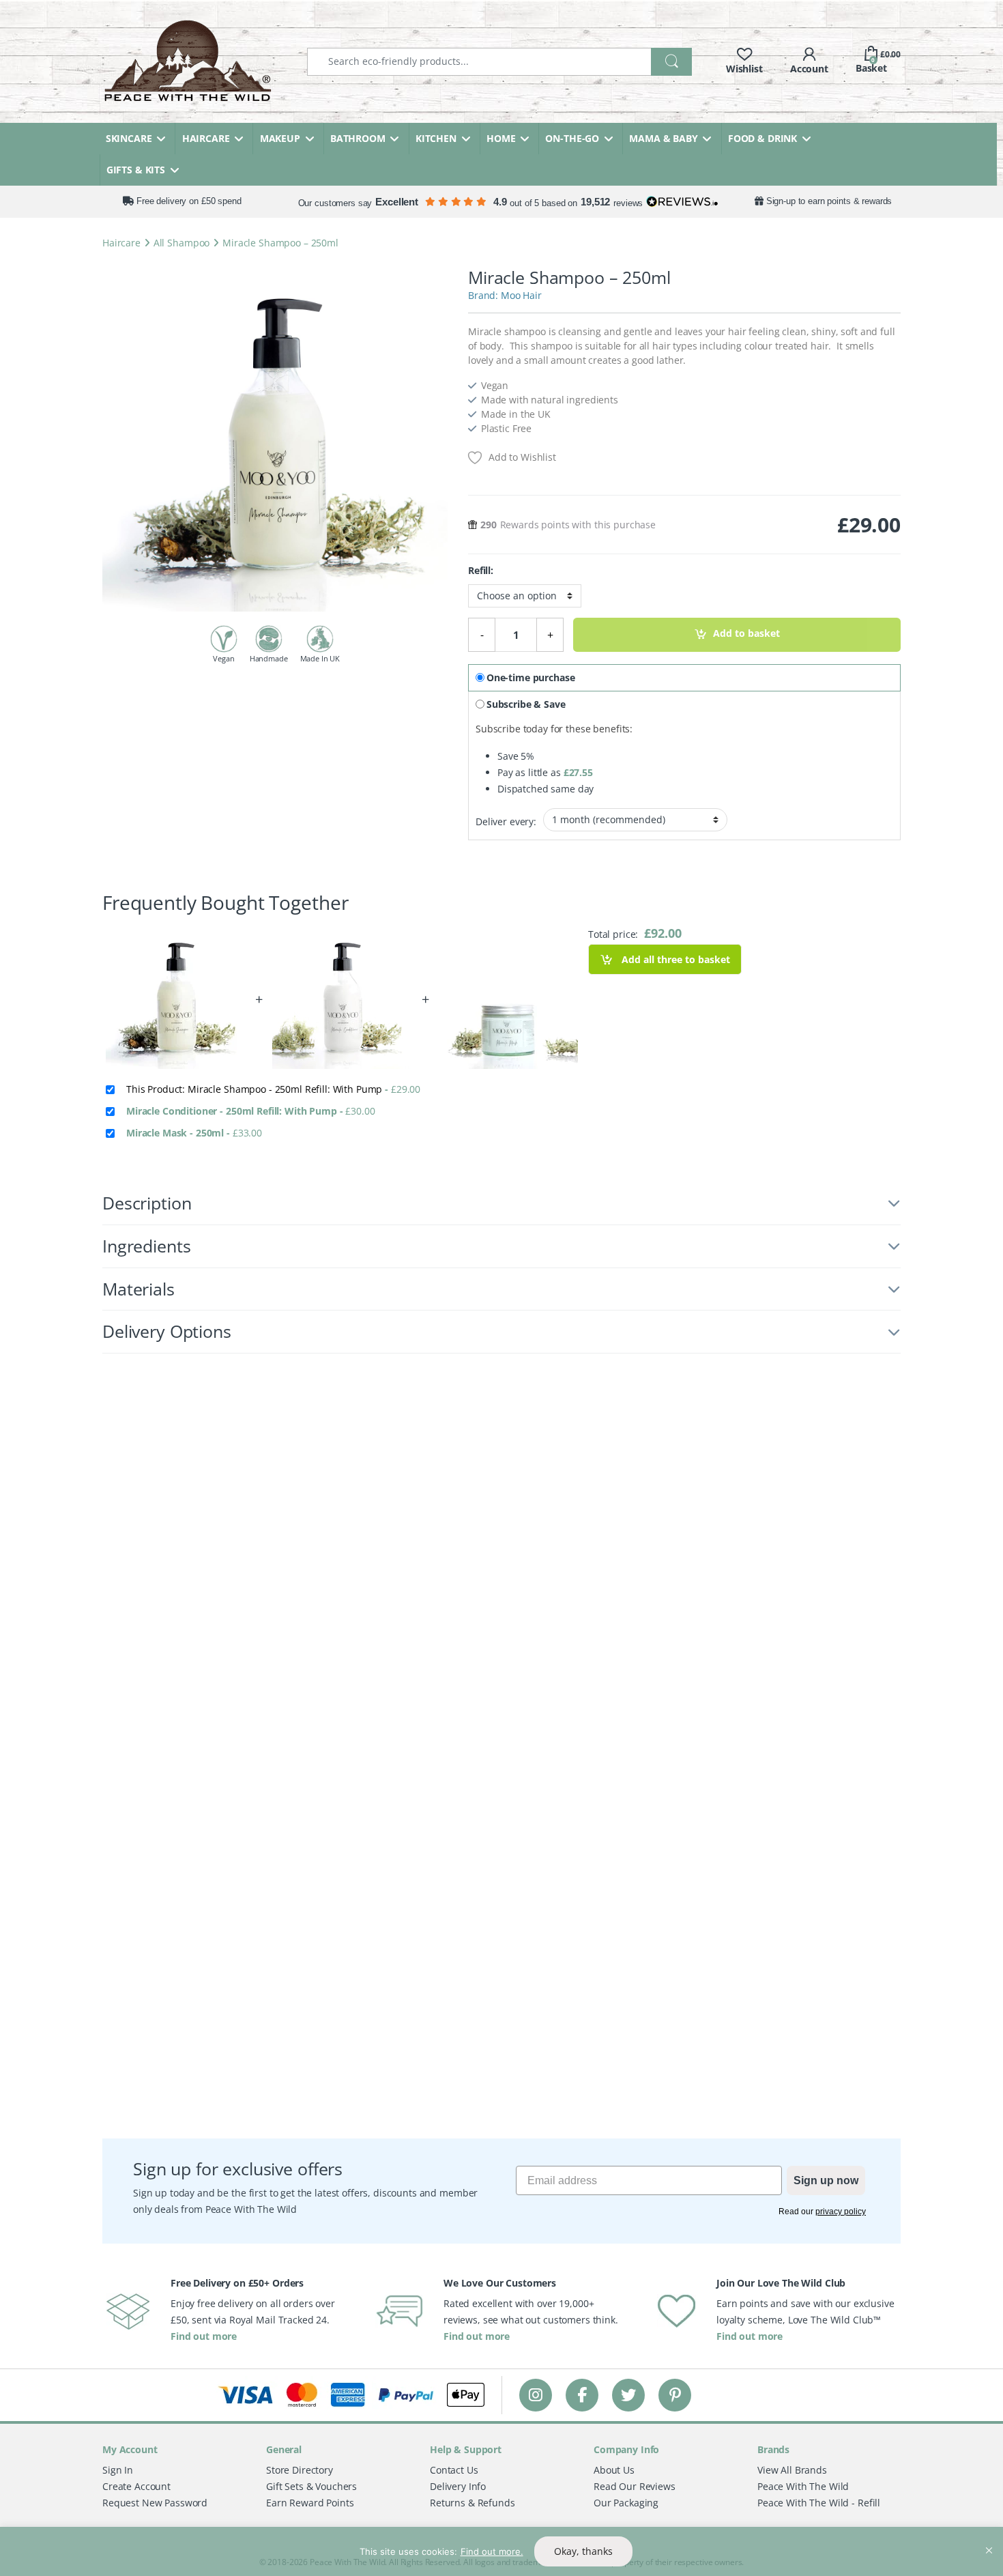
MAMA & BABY (663, 138)
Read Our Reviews (635, 2486)
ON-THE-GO (572, 138)
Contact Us (454, 2470)
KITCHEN (436, 138)
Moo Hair (521, 295)
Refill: (481, 571)
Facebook (582, 2395)
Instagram (536, 2395)
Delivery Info (458, 2486)
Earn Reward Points (310, 2503)
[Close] (989, 2538)
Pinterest (675, 2395)
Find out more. (492, 2551)
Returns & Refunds (473, 2503)
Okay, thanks (583, 2551)
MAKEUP (280, 138)
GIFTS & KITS (136, 170)
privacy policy (841, 2212)
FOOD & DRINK (762, 138)
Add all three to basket (674, 959)
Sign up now (826, 2180)
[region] (501, 2551)
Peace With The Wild (803, 2486)
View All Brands (792, 2470)
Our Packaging (626, 2503)
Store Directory (300, 2470)
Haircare (121, 243)
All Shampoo (181, 243)
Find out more (204, 2336)
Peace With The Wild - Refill (819, 2503)
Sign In (118, 2470)
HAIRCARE (206, 138)
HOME (501, 138)
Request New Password (155, 2503)
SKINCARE (129, 138)
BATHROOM (358, 138)
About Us (614, 2470)
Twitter (628, 2395)
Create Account (136, 2486)
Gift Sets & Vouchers (311, 2486)
